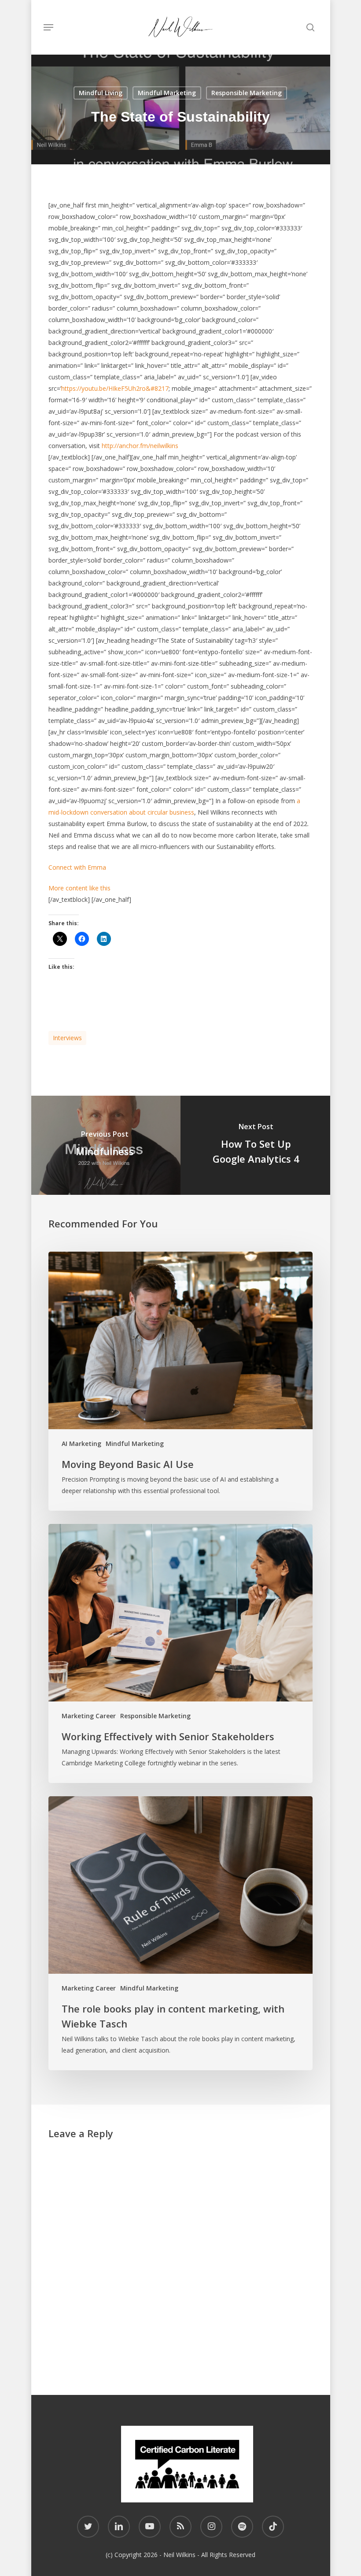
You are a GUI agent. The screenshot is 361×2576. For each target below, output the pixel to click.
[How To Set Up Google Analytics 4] (256, 1145)
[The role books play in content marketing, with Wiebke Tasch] (180, 1933)
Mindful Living (101, 93)
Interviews (67, 1038)
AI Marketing (81, 1444)
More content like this (79, 888)
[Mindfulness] (105, 1145)
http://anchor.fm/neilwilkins (140, 446)
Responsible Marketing (247, 93)
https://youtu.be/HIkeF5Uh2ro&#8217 (115, 388)
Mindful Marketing (167, 93)
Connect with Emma (77, 867)
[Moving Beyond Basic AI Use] (180, 1381)
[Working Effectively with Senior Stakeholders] (180, 1653)
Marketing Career (89, 1716)
